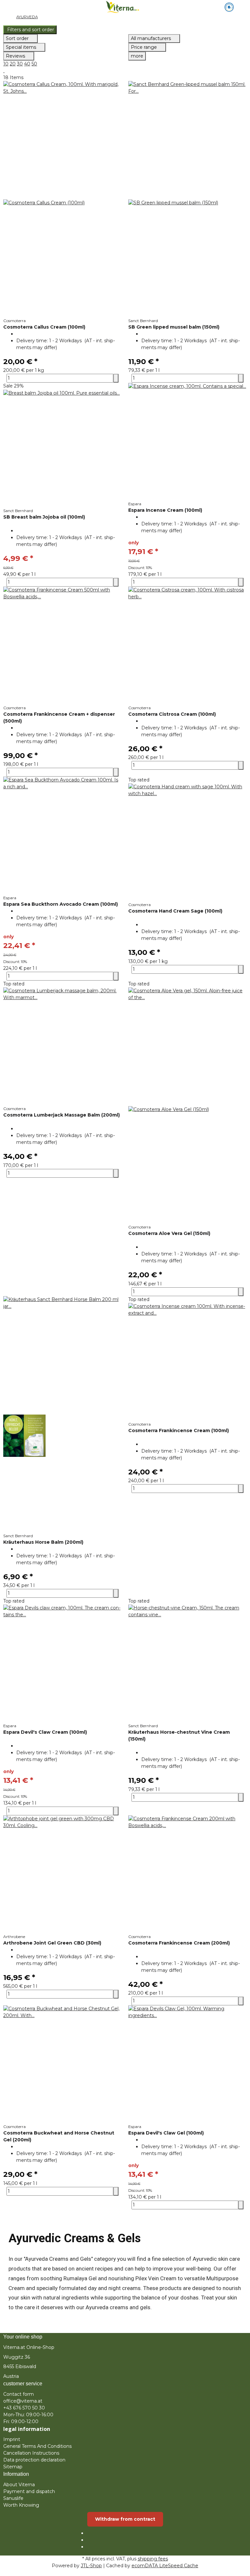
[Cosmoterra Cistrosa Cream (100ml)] (187, 646)
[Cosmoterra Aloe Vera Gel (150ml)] (187, 1106)
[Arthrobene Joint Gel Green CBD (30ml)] (62, 1875)
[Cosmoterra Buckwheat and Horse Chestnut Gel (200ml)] (62, 2065)
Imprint (12, 2439)
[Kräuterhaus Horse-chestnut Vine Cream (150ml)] (187, 1664)
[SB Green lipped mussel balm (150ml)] (187, 199)
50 (34, 64)
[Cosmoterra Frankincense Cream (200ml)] (187, 1875)
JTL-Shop (91, 2566)
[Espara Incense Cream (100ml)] (187, 442)
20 (13, 64)
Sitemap (13, 2467)
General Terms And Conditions (37, 2446)
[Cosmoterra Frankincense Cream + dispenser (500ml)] (62, 646)
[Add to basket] (116, 378)
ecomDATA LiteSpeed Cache (165, 2566)
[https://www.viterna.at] (229, 7)
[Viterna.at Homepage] (125, 7)
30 (20, 64)
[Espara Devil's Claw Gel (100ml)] (187, 2065)
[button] (125, 30)
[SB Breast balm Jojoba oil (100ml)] (62, 449)
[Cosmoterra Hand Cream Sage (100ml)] (187, 843)
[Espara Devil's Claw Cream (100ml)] (62, 1664)
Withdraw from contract (125, 2519)
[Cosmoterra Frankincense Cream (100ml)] (187, 1362)
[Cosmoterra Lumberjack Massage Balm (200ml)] (62, 1047)
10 (6, 64)
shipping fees (153, 2559)
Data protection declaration (34, 2460)
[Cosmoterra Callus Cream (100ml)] (62, 199)
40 (27, 64)
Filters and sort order (30, 30)
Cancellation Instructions (31, 2453)
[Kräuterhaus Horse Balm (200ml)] (62, 1415)
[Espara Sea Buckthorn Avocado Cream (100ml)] (62, 836)
